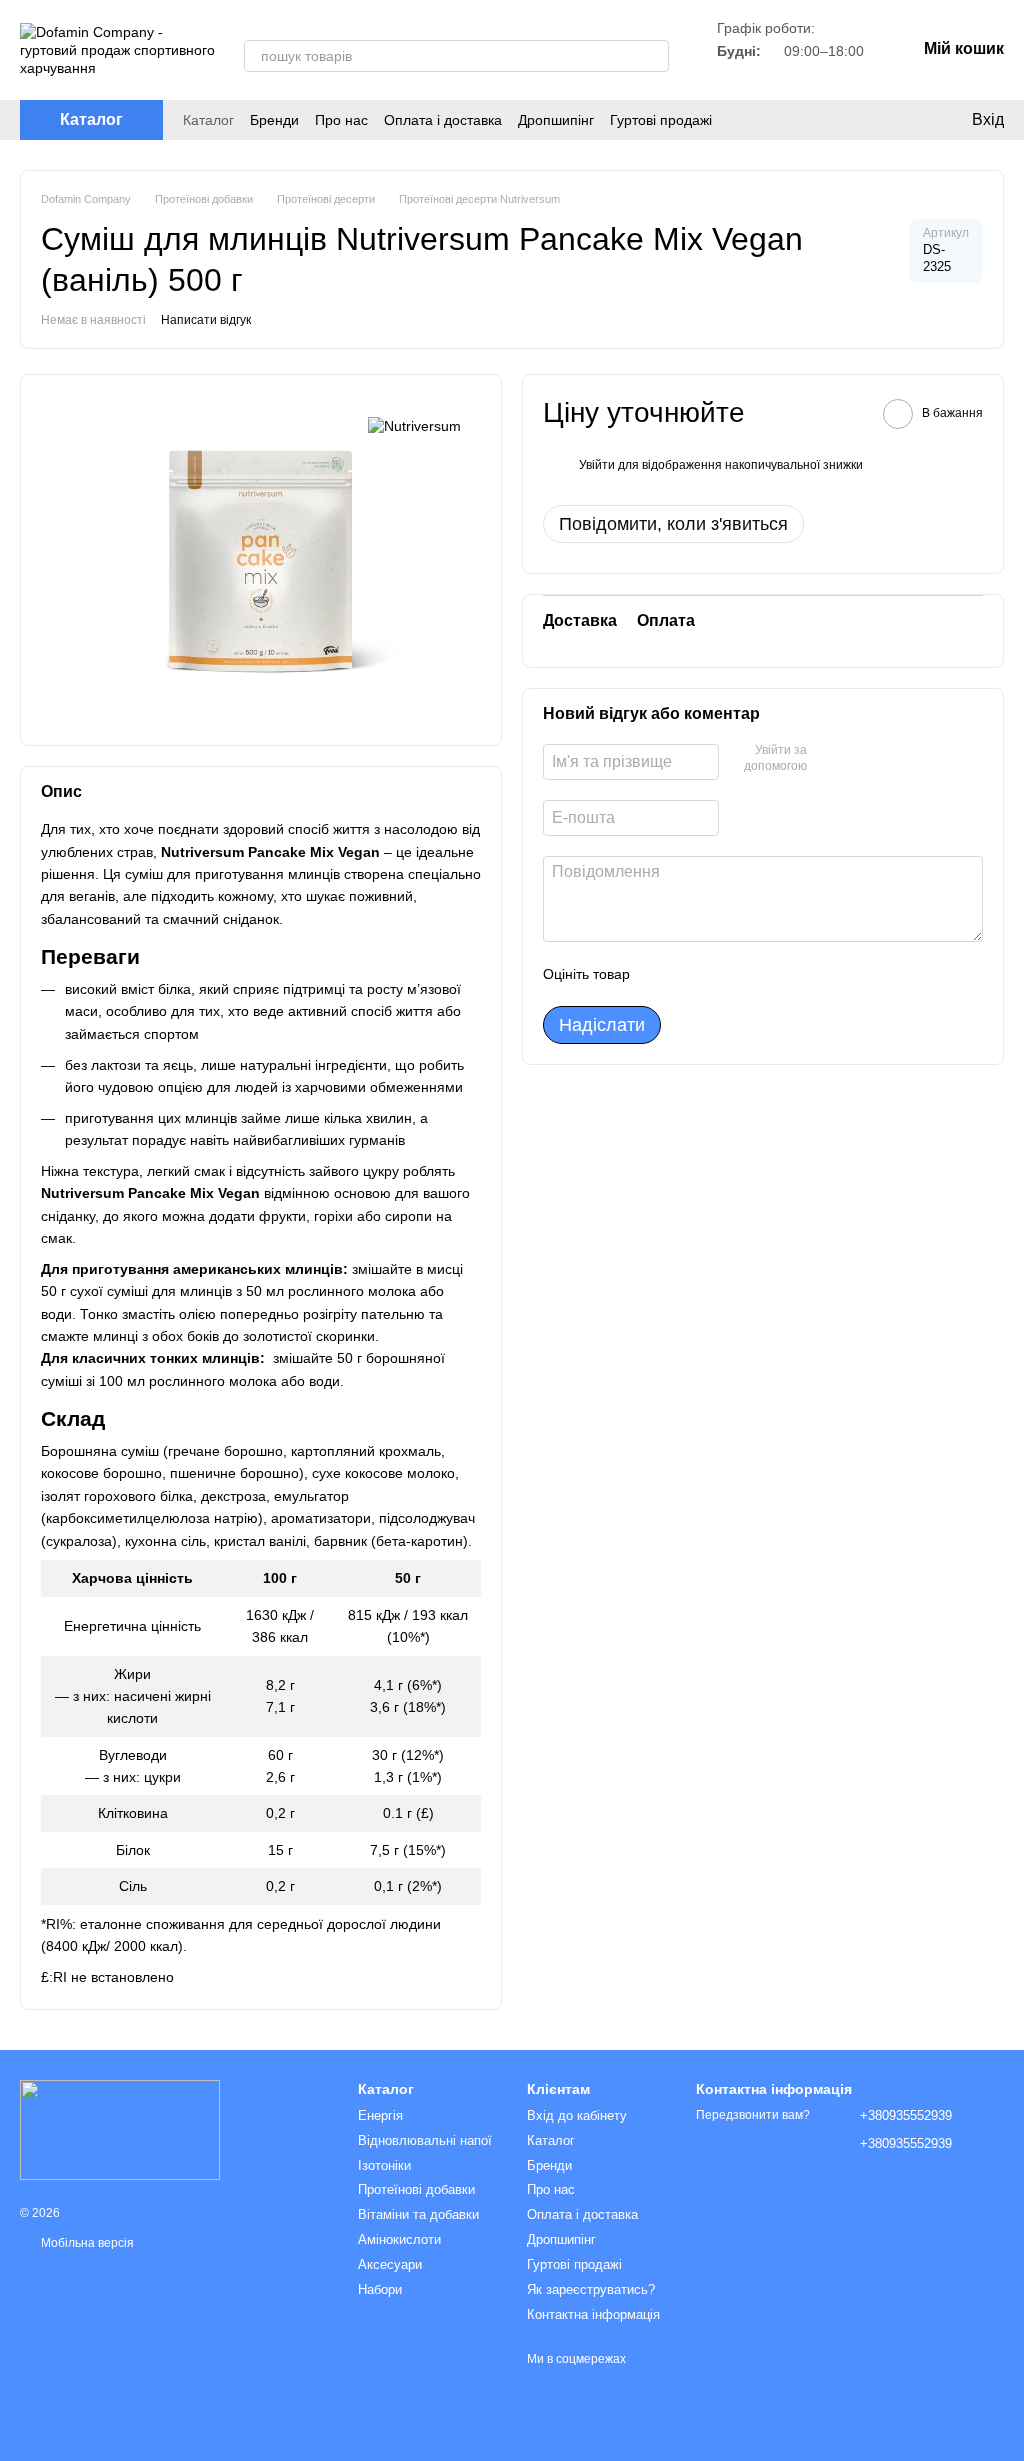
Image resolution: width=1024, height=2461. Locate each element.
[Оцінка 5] (791, 974)
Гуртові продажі (661, 120)
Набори (380, 2289)
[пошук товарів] (653, 56)
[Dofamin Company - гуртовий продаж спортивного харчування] (120, 2129)
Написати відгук (206, 320)
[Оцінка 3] (727, 974)
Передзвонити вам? (753, 2115)
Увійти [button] (597, 465)
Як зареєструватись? (591, 2289)
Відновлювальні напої (425, 2140)
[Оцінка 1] (663, 974)
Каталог (208, 120)
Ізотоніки (384, 2165)
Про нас (341, 120)
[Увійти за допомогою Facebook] (829, 759)
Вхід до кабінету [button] (577, 2115)
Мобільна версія (86, 2243)
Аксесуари (390, 2264)
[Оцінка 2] (695, 974)
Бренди (274, 120)
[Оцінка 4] (759, 974)
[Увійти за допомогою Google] (861, 759)
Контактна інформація (593, 2314)
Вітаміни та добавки (418, 2214)
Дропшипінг (556, 120)
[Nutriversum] (414, 424)
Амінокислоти (399, 2239)
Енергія (380, 2115)
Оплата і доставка (443, 120)
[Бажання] (894, 120)
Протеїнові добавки (416, 2189)
